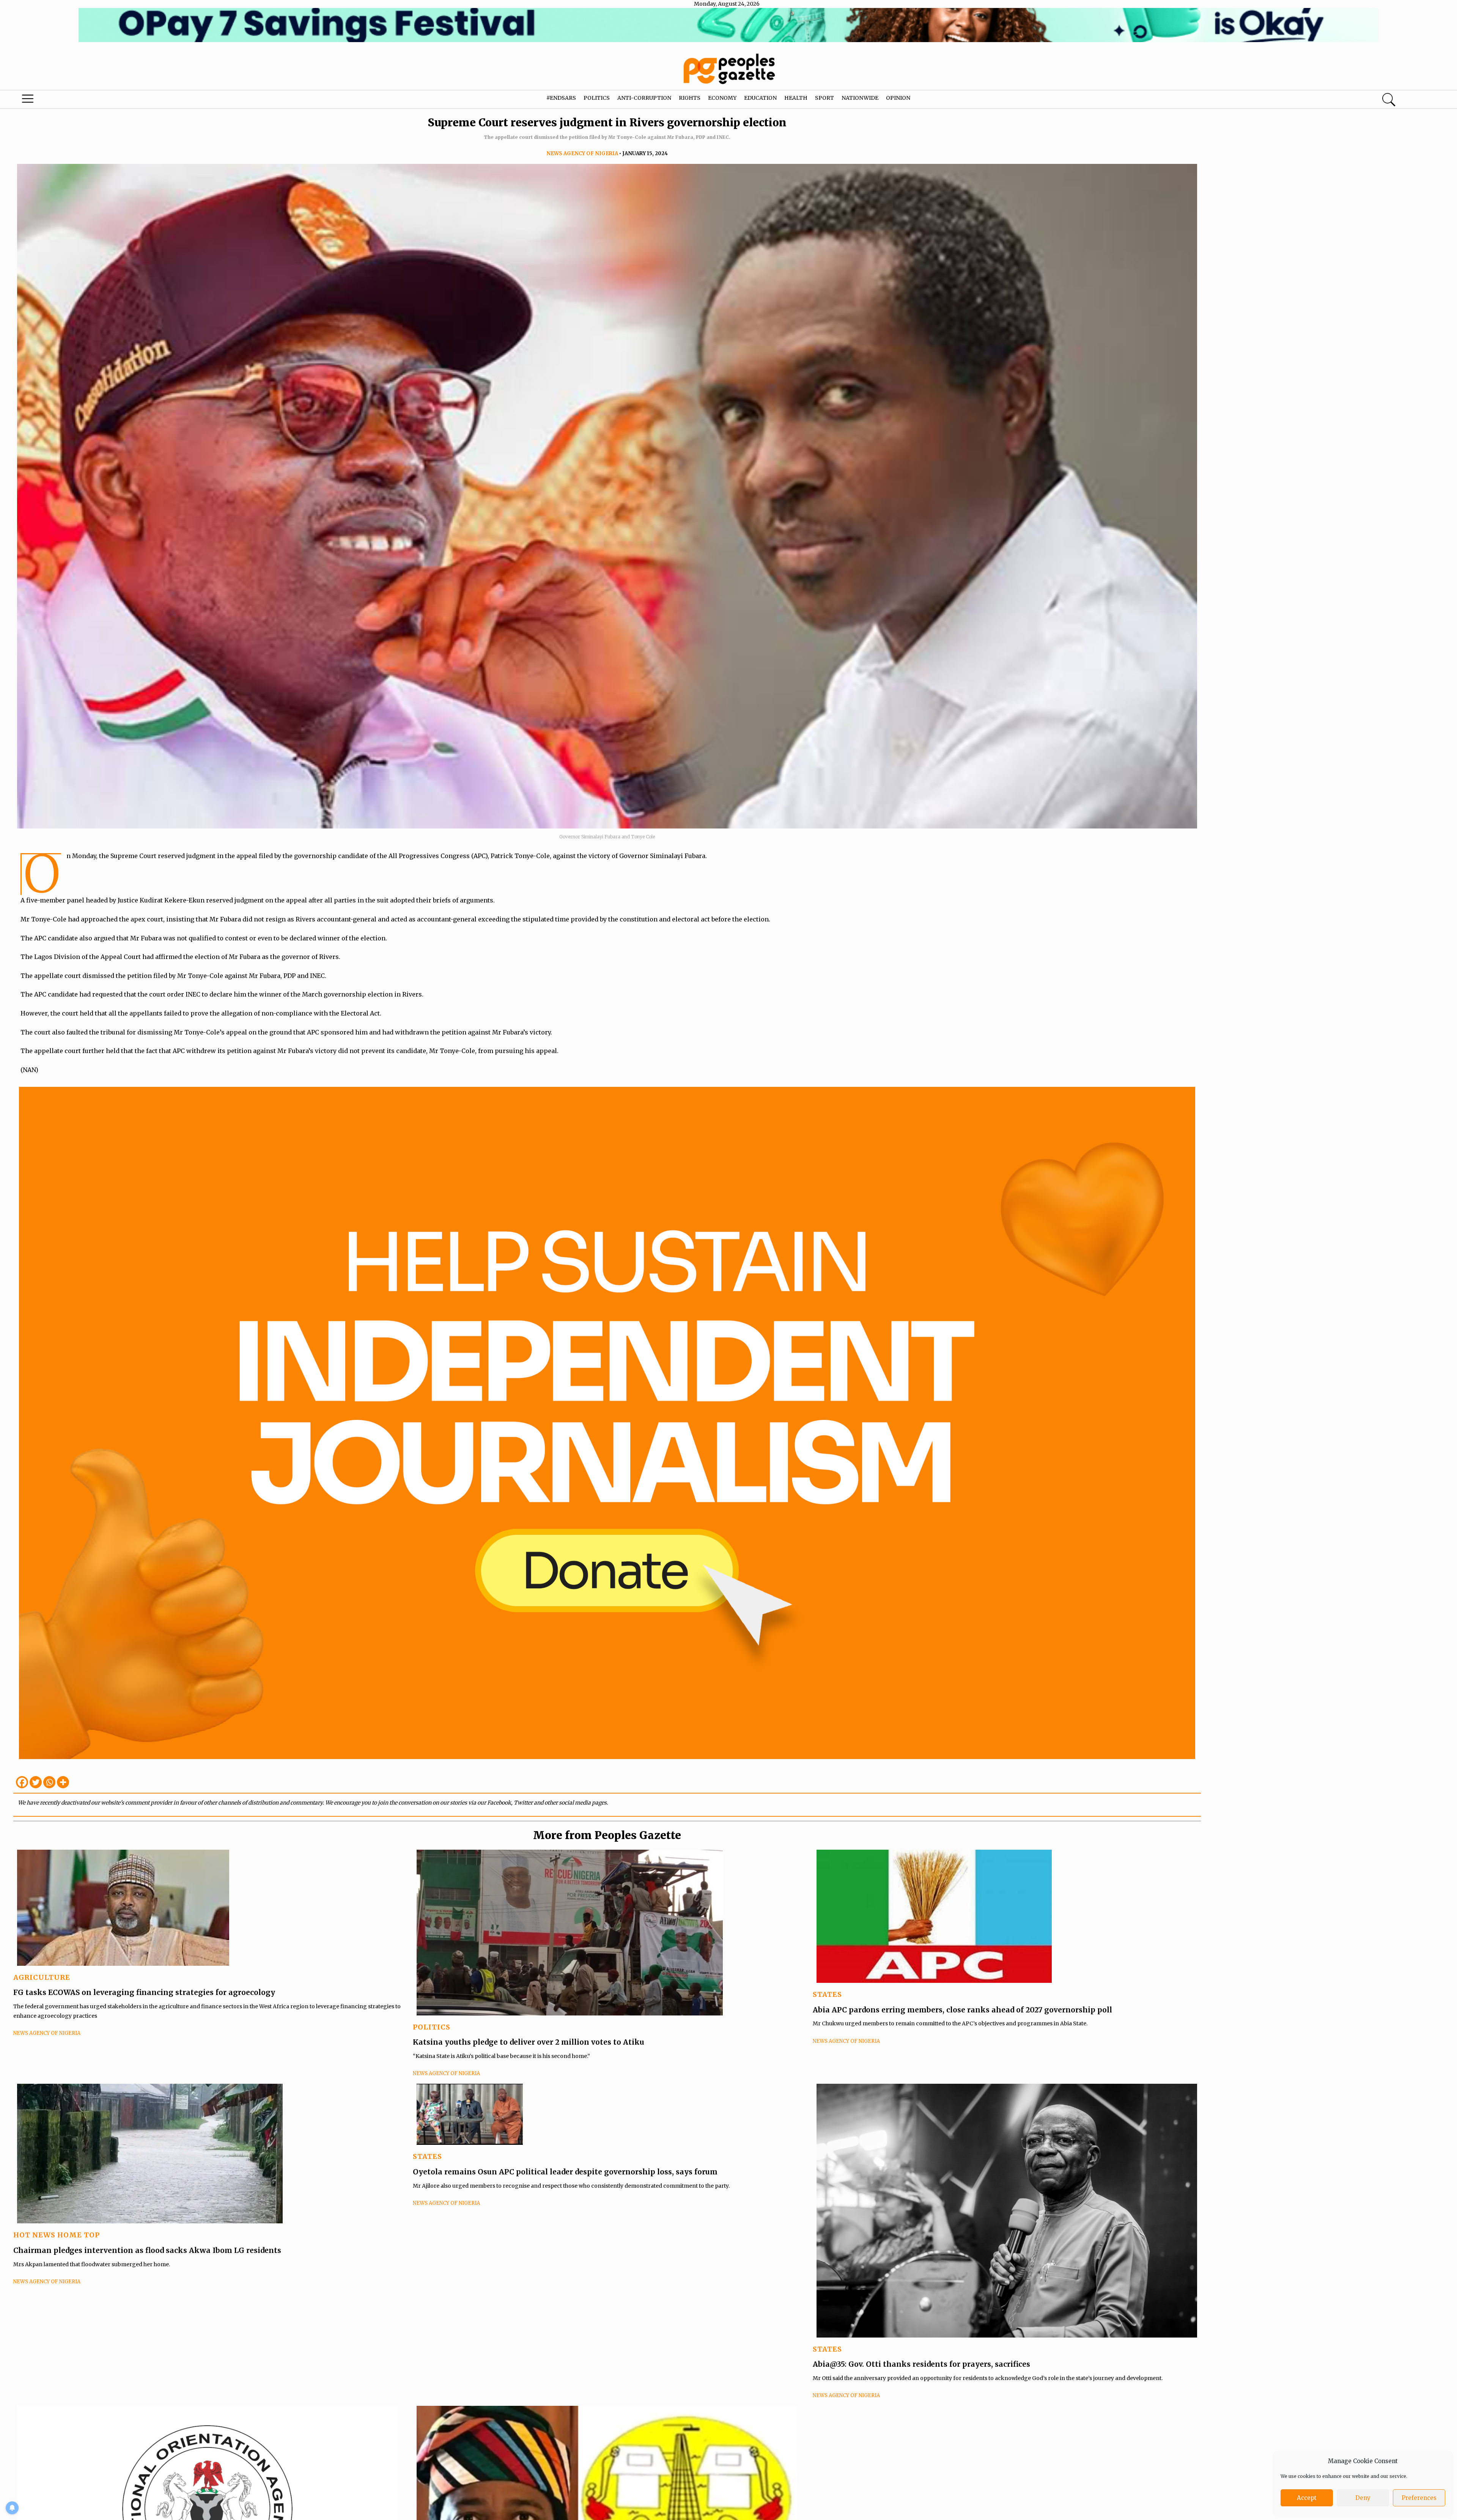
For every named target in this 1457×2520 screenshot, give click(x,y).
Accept (1307, 2498)
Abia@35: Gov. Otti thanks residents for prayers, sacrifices (921, 2364)
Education (760, 98)
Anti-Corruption (644, 98)
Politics (597, 98)
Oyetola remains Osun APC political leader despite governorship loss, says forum (565, 2172)
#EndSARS (561, 98)
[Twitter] (36, 1782)
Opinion (898, 98)
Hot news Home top (57, 2235)
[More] (63, 1782)
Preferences (1419, 2498)
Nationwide (860, 98)
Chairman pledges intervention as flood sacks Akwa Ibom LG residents (148, 2250)
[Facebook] (22, 1782)
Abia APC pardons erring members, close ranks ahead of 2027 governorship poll (963, 2010)
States (827, 1994)
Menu (76, 101)
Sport (824, 98)
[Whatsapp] (49, 1782)
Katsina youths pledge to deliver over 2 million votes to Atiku (529, 2042)
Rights (690, 98)
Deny (1363, 2498)
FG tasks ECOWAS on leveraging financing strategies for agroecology (144, 1992)
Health (796, 98)
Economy (722, 98)
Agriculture (42, 1977)
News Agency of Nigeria (582, 153)
